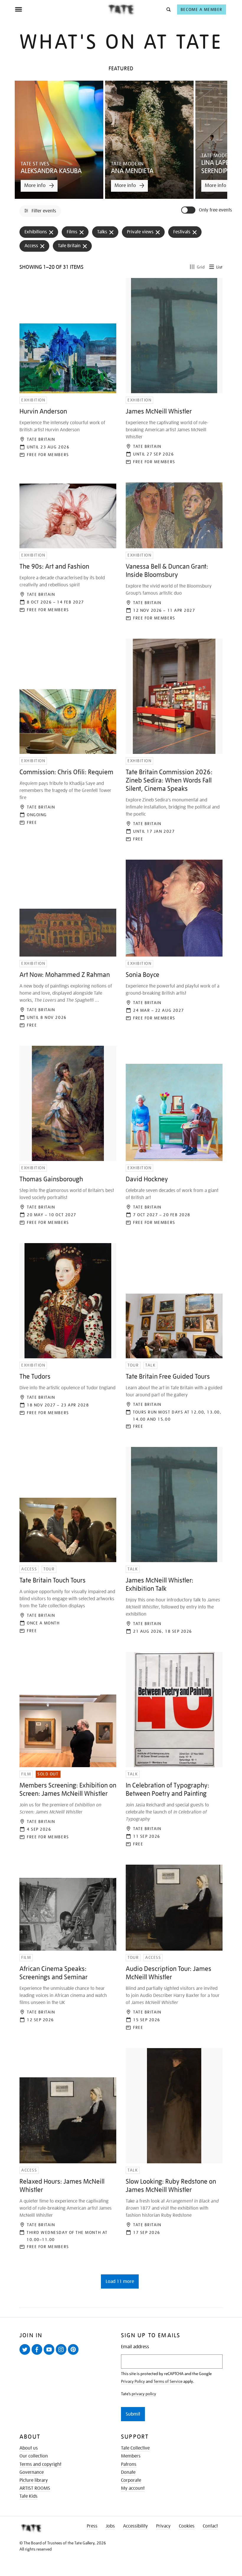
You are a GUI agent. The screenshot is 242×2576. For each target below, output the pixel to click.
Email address (135, 2347)
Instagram (62, 2354)
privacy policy (144, 2394)
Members (131, 2456)
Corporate (131, 2480)
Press (92, 2526)
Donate (128, 2472)
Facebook (38, 2354)
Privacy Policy (133, 2381)
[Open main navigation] (61, 9)
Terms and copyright (40, 2464)
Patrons (129, 2464)
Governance (32, 2472)
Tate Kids (28, 2496)
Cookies (187, 2526)
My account (133, 2488)
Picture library (34, 2480)
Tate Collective (135, 2448)
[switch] (189, 210)
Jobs (110, 2526)
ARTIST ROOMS (35, 2488)
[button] (168, 9)
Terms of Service (168, 2381)
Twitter (26, 2354)
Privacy (163, 2526)
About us (29, 2448)
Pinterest (74, 2354)
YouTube (50, 2354)
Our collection (34, 2456)
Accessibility (135, 2526)
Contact (210, 2526)
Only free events (215, 210)
